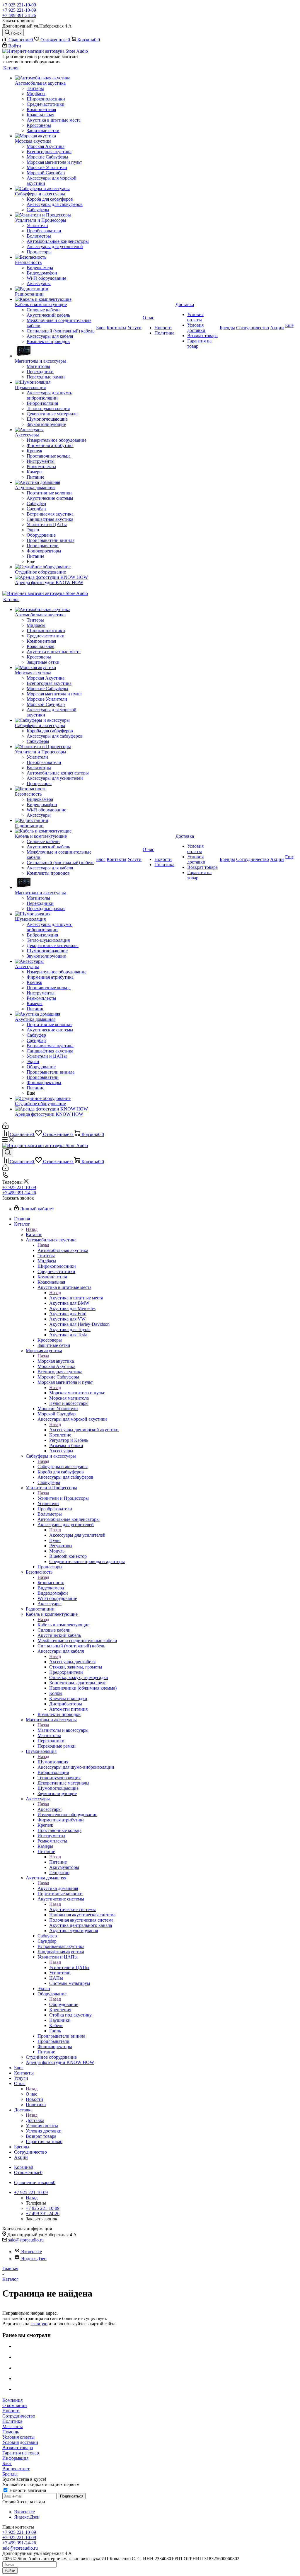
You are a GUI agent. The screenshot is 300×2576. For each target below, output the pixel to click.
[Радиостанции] (55, 289)
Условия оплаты (18, 2437)
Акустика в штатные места (76, 1298)
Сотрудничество (19, 2416)
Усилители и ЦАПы (69, 1967)
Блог (7, 2463)
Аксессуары (50, 1809)
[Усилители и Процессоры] (55, 215)
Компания (12, 2400)
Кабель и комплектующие (63, 1625)
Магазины (13, 2426)
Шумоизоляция (53, 1762)
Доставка (35, 2120)
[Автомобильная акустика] (55, 78)
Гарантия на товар (21, 2453)
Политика (12, 2421)
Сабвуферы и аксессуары (63, 1467)
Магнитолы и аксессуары (63, 1730)
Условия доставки (20, 2442)
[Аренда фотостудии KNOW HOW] (55, 577)
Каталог (34, 1235)
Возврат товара (18, 2448)
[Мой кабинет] (5, 1127)
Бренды (10, 2474)
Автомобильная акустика (63, 1250)
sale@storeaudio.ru (26, 2240)
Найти (10, 2571)
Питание (58, 1862)
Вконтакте (31, 2252)
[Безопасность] (55, 257)
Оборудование (64, 2004)
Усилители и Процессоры (63, 1498)
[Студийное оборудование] (55, 567)
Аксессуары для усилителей (77, 1535)
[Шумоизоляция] (55, 382)
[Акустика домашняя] (55, 482)
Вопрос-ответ (16, 2469)
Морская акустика (56, 1361)
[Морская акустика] (55, 136)
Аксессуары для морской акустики (84, 1430)
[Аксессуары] (55, 430)
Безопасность (51, 1583)
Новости (11, 2411)
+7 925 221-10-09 (19, 5)
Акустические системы (73, 1909)
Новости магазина (27, 2490)
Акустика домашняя (58, 1888)
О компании (15, 2405)
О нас (31, 2094)
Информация (15, 2458)
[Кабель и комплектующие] (55, 299)
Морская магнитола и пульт (77, 1393)
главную (39, 2324)
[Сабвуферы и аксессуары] (55, 189)
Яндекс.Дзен (34, 2259)
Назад (32, 1229)
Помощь (11, 2432)
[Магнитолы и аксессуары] (55, 351)
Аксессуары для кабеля (72, 1662)
